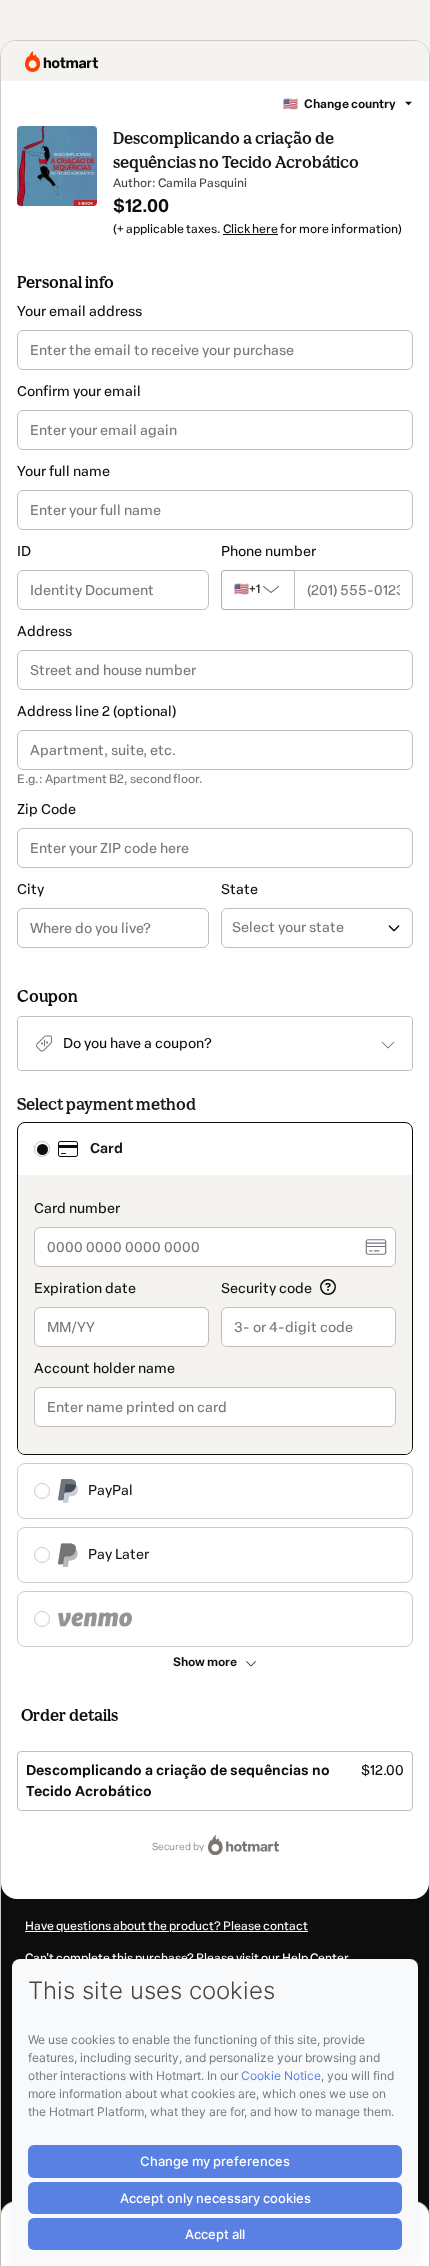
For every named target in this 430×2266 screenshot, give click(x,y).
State (239, 889)
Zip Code (46, 809)
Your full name (63, 471)
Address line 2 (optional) (96, 711)
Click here (250, 229)
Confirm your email (79, 391)
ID (24, 551)
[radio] (42, 1149)
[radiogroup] (215, 1384)
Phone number (268, 551)
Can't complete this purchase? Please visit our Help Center (187, 1958)
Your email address (79, 311)
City (30, 889)
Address (44, 631)
